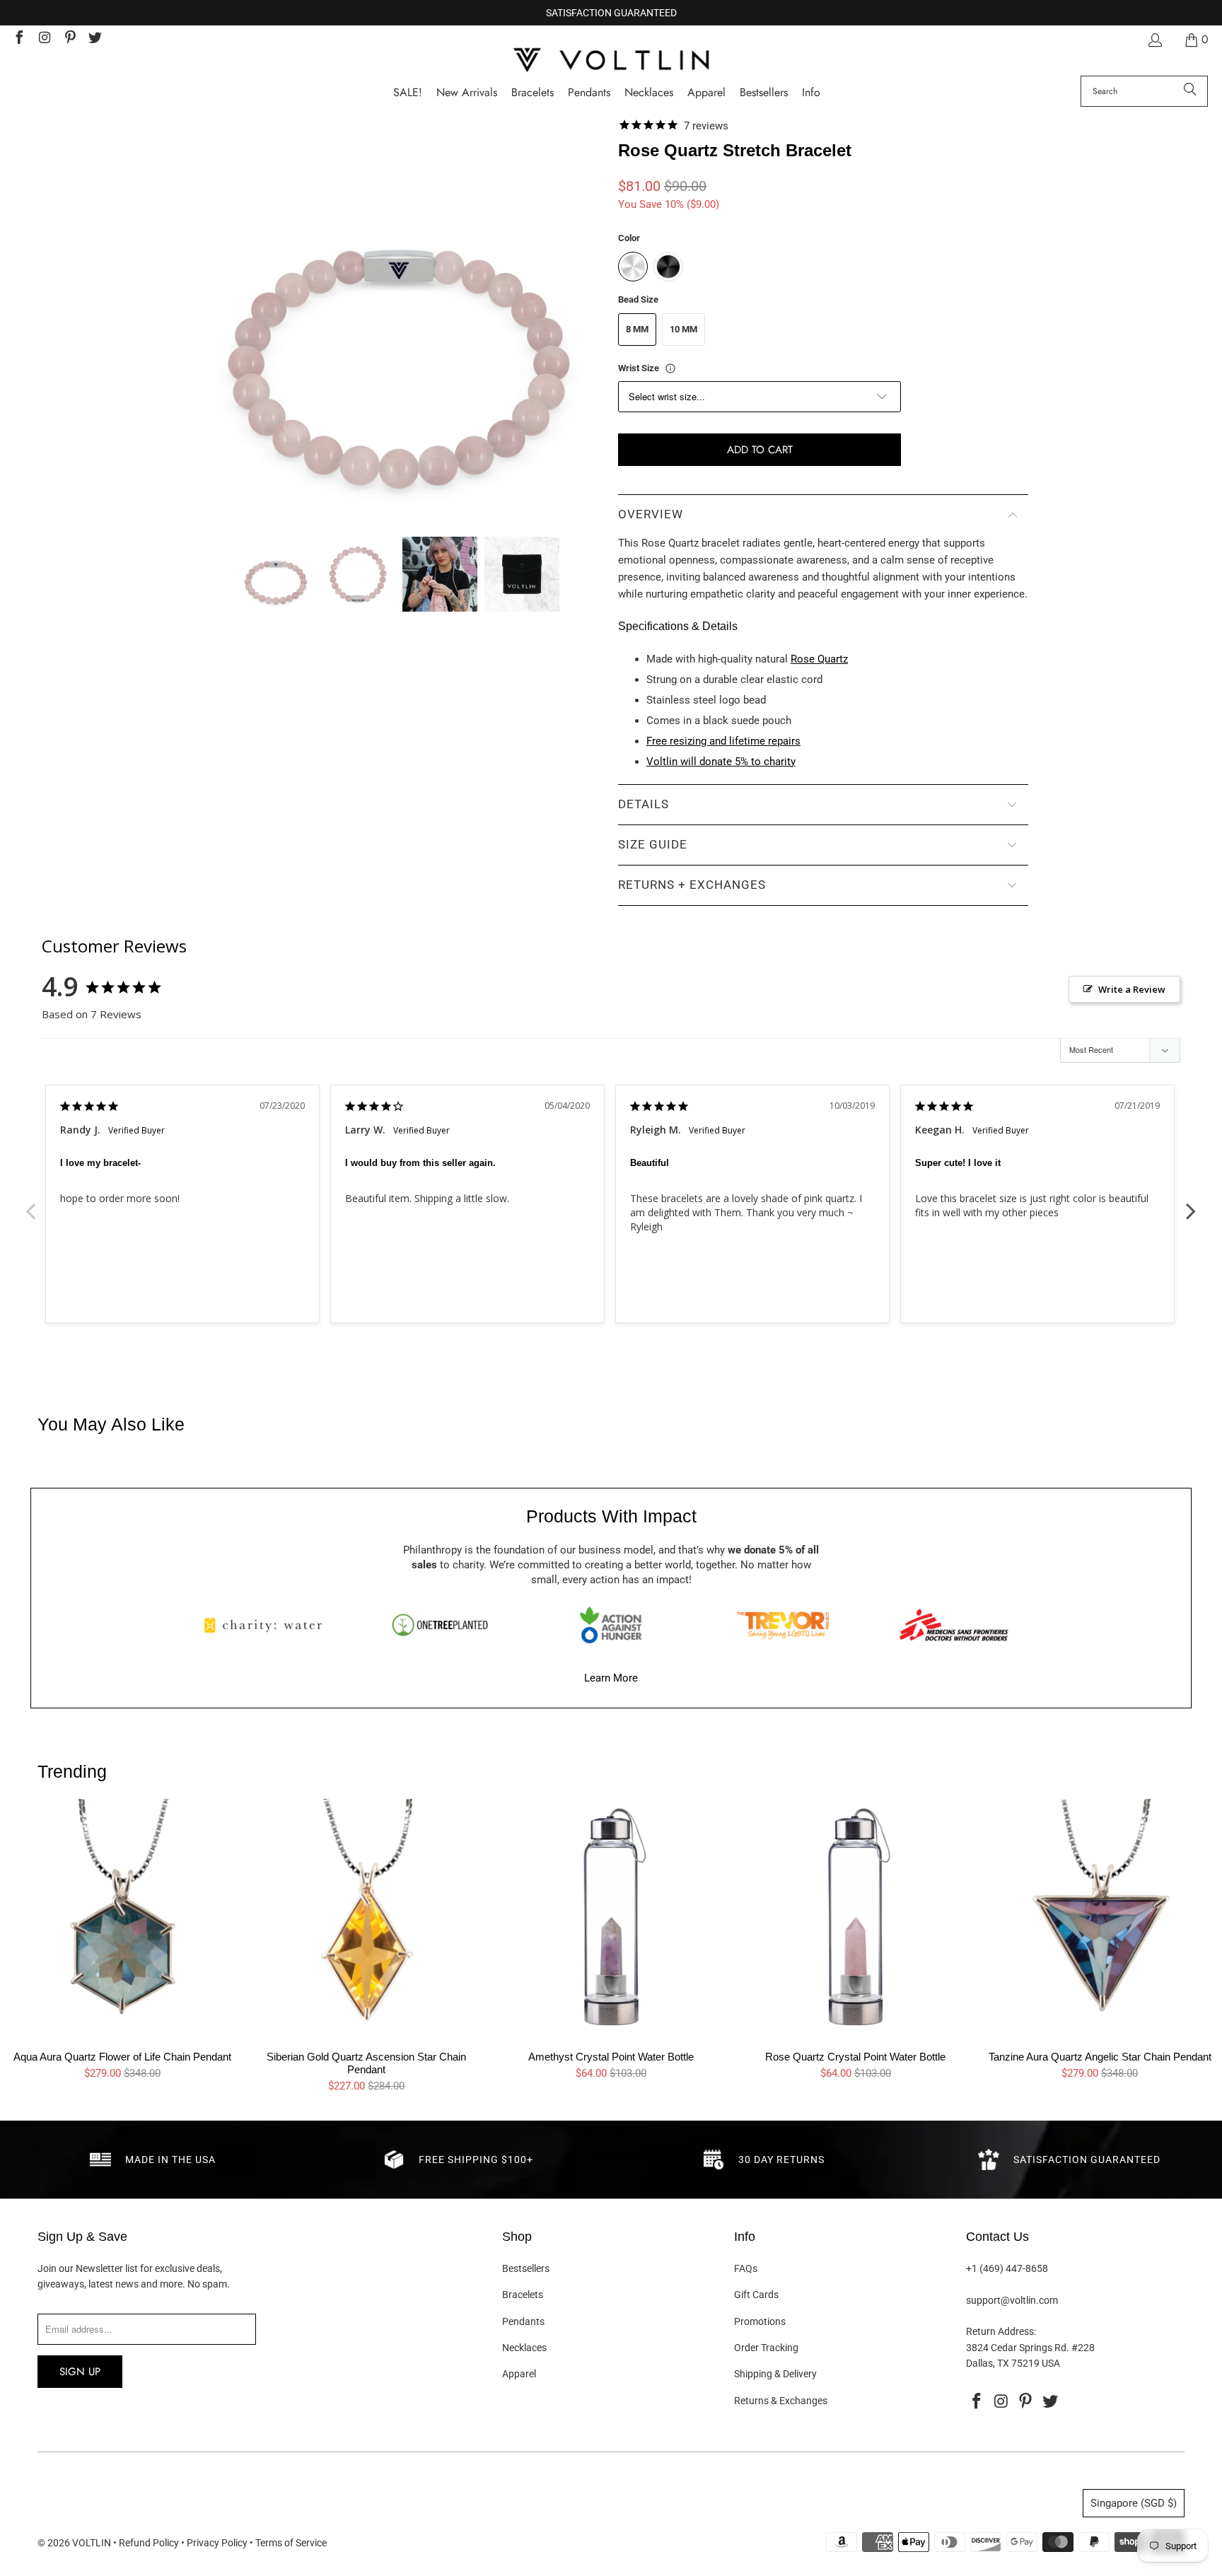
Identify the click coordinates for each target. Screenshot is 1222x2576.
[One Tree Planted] (440, 1625)
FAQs (746, 2268)
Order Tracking (766, 2348)
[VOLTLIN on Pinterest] (69, 39)
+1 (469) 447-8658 (1007, 2268)
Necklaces (524, 2348)
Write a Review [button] (1132, 989)
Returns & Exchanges (781, 2401)
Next (1191, 1204)
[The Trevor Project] (783, 1625)
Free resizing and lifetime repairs (723, 741)
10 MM (683, 329)
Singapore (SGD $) (1134, 2503)
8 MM (637, 329)
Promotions (760, 2321)
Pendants (523, 2321)
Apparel (519, 2374)
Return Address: (1001, 2331)
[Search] (1190, 91)
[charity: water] (268, 1625)
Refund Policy (149, 2543)
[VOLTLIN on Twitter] (95, 39)
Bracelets (523, 2295)
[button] (811, 93)
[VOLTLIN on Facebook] (18, 39)
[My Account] (1154, 40)
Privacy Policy (217, 2543)
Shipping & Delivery (775, 2374)
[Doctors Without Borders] (954, 1625)
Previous (31, 1204)
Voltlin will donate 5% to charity (721, 762)
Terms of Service (291, 2543)
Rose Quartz (819, 659)
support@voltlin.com (1012, 2300)
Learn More (611, 1678)
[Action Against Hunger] (611, 1625)
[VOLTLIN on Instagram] (44, 39)
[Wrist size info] (670, 368)
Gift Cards (756, 2295)
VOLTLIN (92, 2543)
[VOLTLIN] (611, 61)
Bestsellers (526, 2268)
